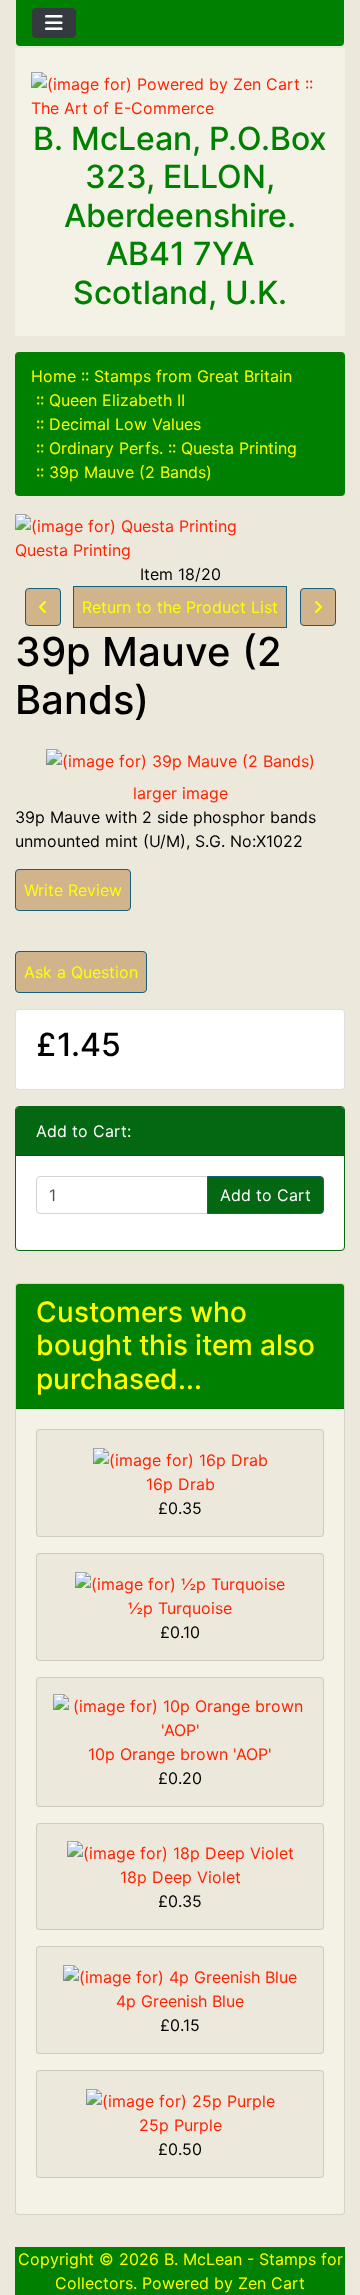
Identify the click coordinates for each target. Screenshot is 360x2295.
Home (53, 376)
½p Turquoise (180, 1608)
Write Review (73, 890)
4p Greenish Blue (180, 2001)
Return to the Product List (180, 607)
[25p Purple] (180, 2099)
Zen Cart (271, 2283)
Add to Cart (265, 1195)
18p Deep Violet (180, 1877)
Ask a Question (81, 972)
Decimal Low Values (125, 424)
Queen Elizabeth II (117, 400)
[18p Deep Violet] (180, 1852)
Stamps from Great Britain (193, 376)
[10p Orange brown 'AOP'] (180, 1716)
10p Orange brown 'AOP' (180, 1754)
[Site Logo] (180, 96)
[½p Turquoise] (180, 1582)
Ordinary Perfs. (106, 448)
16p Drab (180, 1484)
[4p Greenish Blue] (180, 1975)
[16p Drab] (180, 1458)
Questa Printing (239, 448)
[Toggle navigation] (54, 23)
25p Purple (180, 2125)
